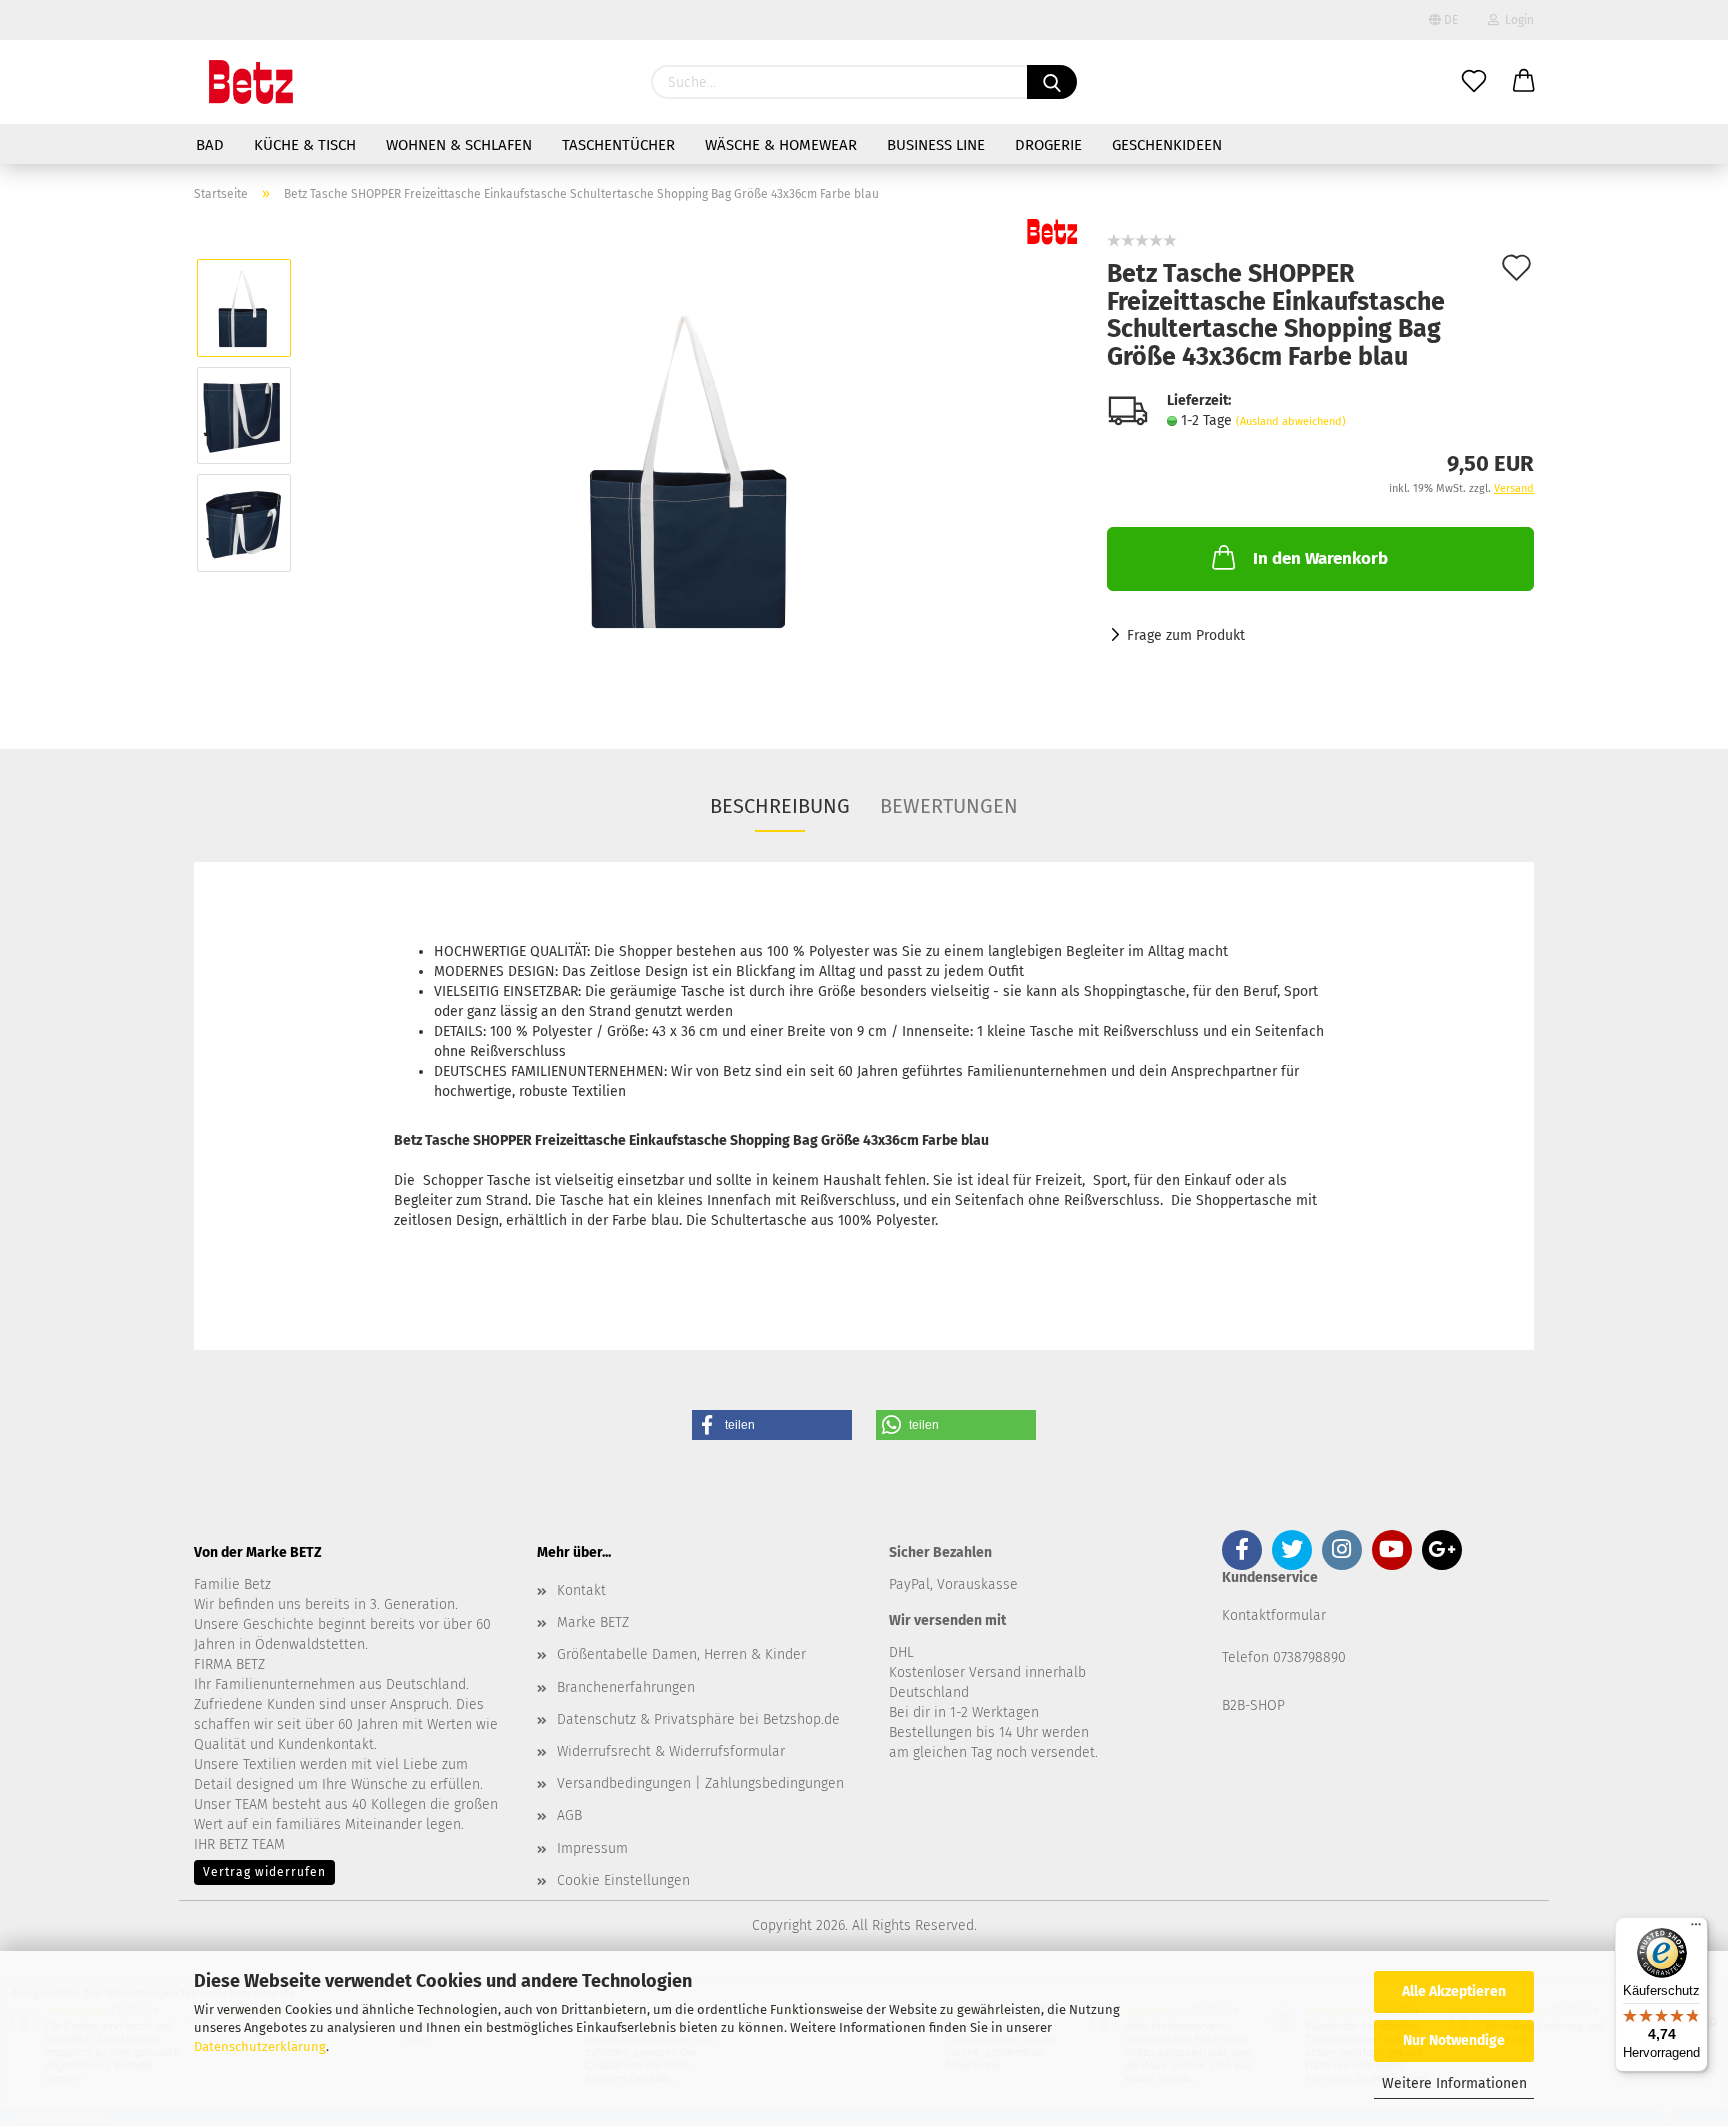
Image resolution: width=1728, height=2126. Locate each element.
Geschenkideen (1167, 145)
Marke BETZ (593, 1622)
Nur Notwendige (1454, 2040)
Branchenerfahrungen (626, 1687)
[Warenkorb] (1524, 82)
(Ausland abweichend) (1291, 421)
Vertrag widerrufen (264, 1872)
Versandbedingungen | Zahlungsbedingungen (700, 1783)
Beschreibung (780, 806)
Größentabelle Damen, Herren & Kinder (681, 1654)
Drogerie (1048, 145)
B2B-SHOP (1253, 1705)
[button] (772, 1425)
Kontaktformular (1274, 1615)
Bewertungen (949, 806)
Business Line (936, 145)
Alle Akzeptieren (1454, 1991)
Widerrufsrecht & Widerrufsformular (671, 1751)
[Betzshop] (251, 82)
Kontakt (581, 1590)
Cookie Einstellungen (623, 1880)
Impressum (592, 1848)
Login (1516, 20)
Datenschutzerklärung (260, 2046)
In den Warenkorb (1320, 558)
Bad (210, 145)
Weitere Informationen (1454, 2083)
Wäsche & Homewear (781, 145)
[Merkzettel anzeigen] (1474, 82)
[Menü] (1696, 1929)
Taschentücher (618, 145)
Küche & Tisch (305, 145)
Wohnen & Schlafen (459, 145)
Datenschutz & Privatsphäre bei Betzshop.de (698, 1719)
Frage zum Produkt (1186, 635)
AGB (569, 1815)
